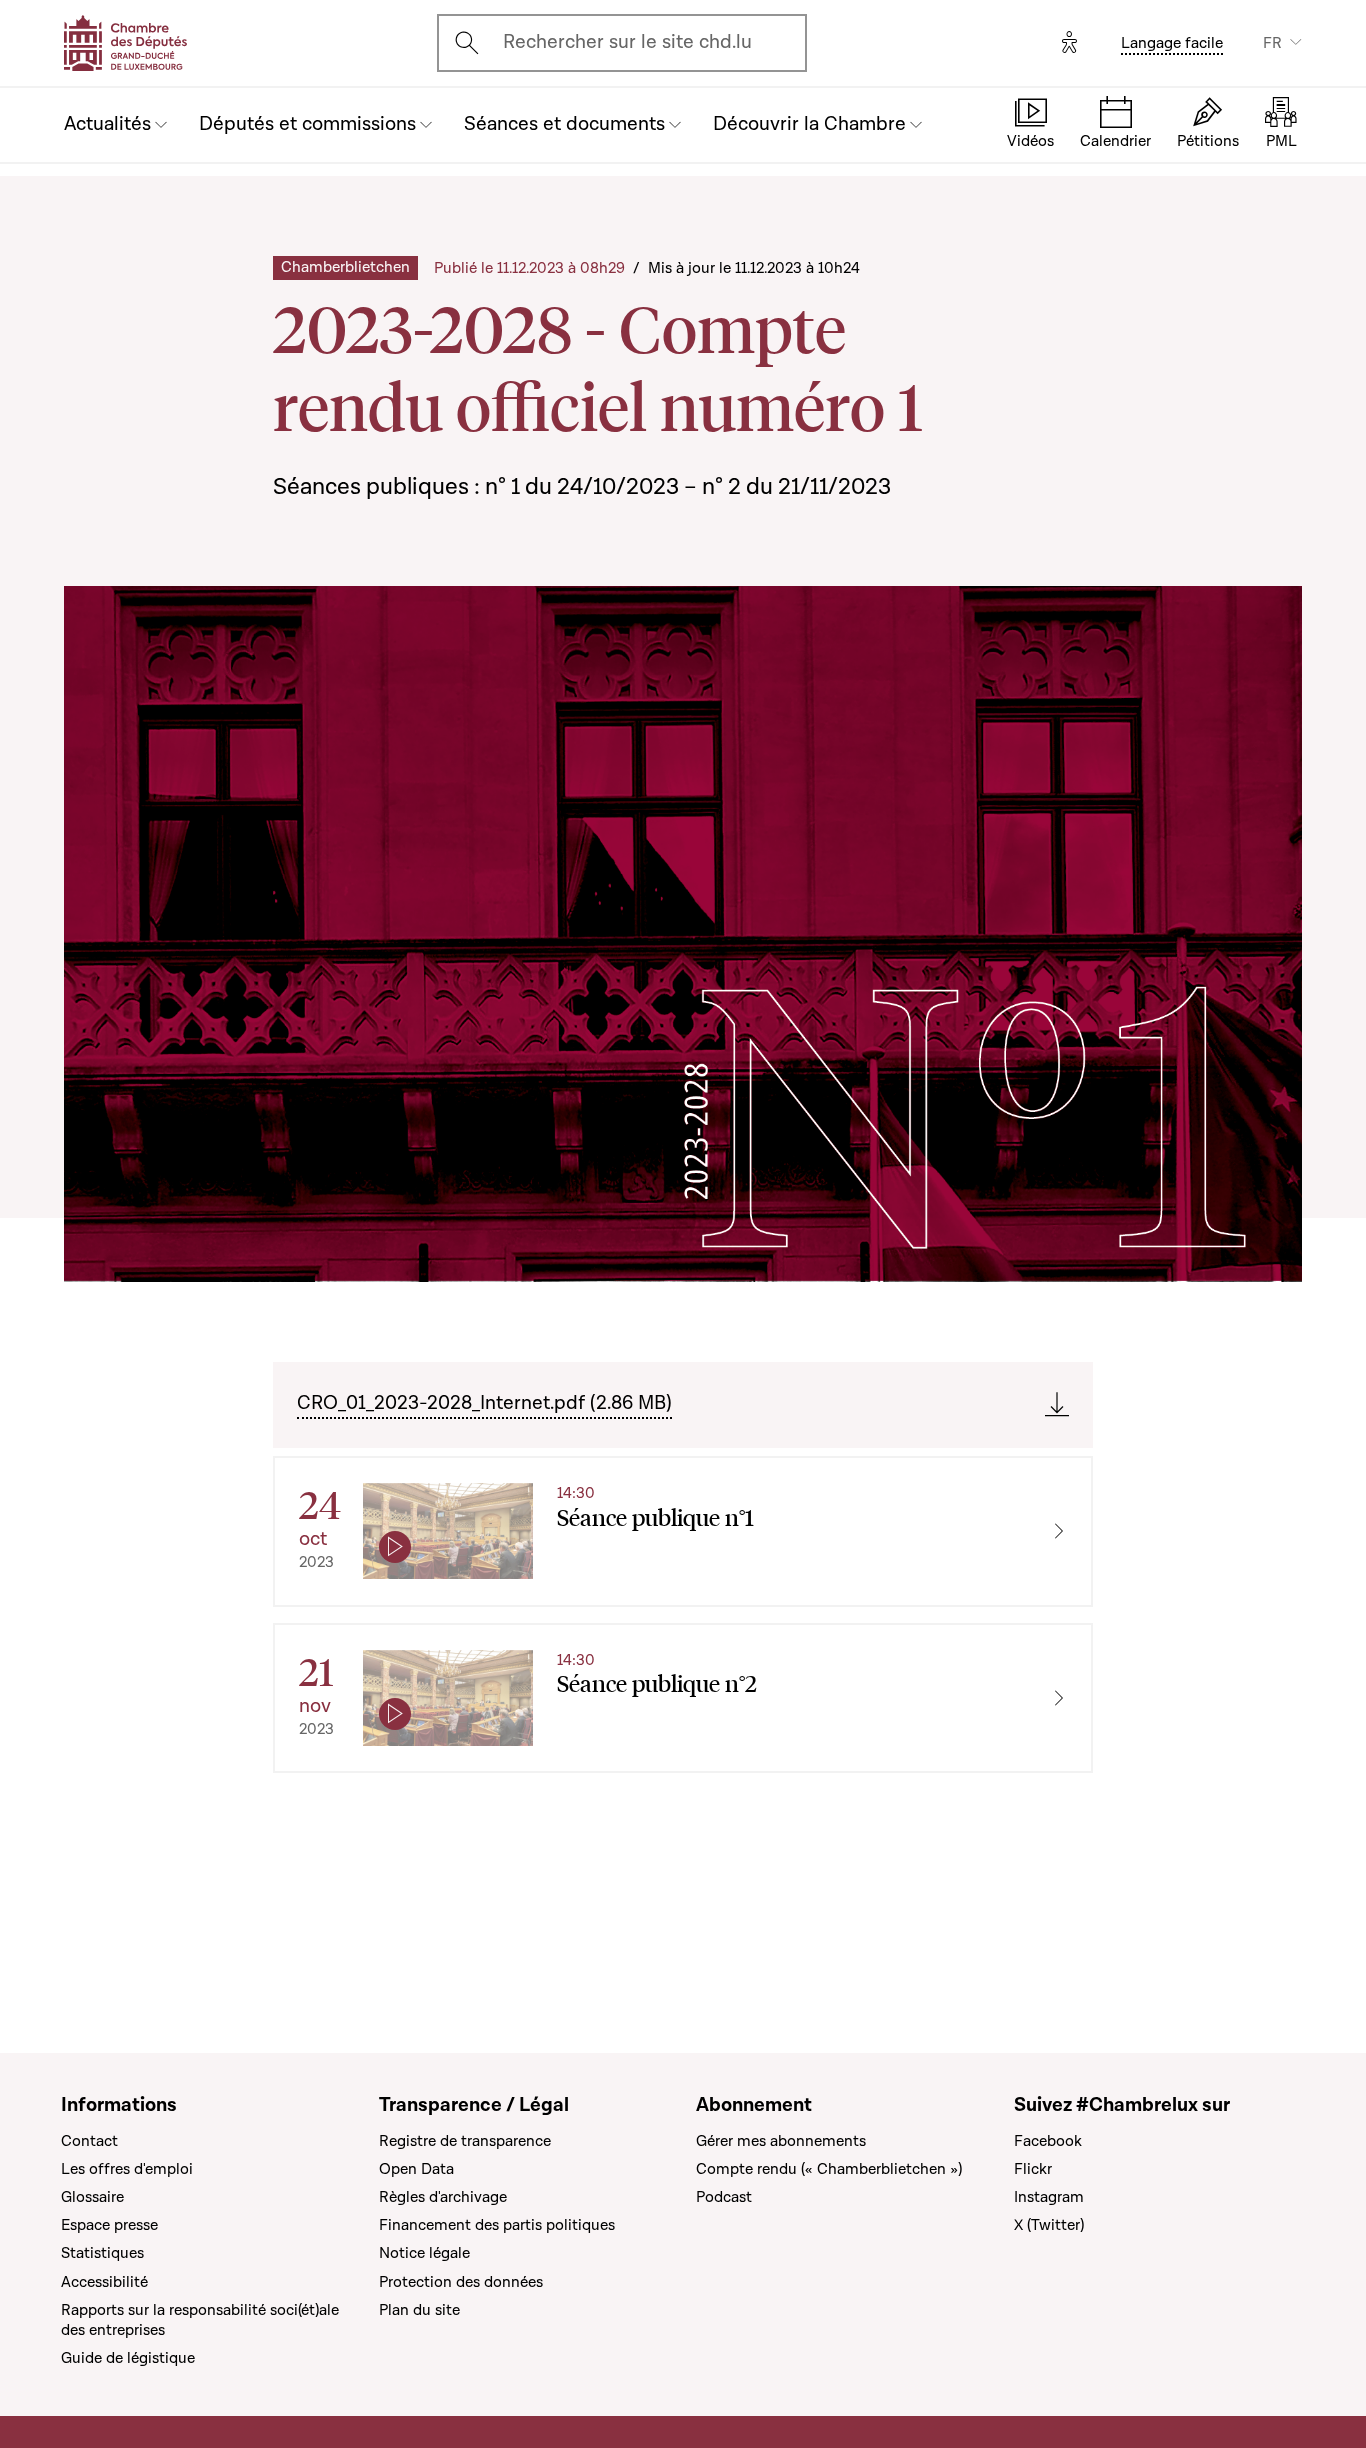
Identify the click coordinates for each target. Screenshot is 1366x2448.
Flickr (1033, 2169)
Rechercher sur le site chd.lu (627, 42)
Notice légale (424, 2253)
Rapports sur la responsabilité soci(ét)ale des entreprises (200, 2320)
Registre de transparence (465, 2141)
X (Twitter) (1049, 2225)
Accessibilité (104, 2282)
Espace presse (109, 2225)
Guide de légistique (128, 2358)
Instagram (1049, 2197)
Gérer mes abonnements (781, 2141)
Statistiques (102, 2253)
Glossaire (92, 2197)
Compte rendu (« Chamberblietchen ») (829, 2169)
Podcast (724, 2197)
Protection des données (461, 2282)
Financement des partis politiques (497, 2225)
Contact (89, 2141)
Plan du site (419, 2310)
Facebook (1048, 2141)
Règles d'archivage (443, 2197)
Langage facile (1172, 43)
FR (1272, 43)
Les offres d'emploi (127, 2169)
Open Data (416, 2169)
